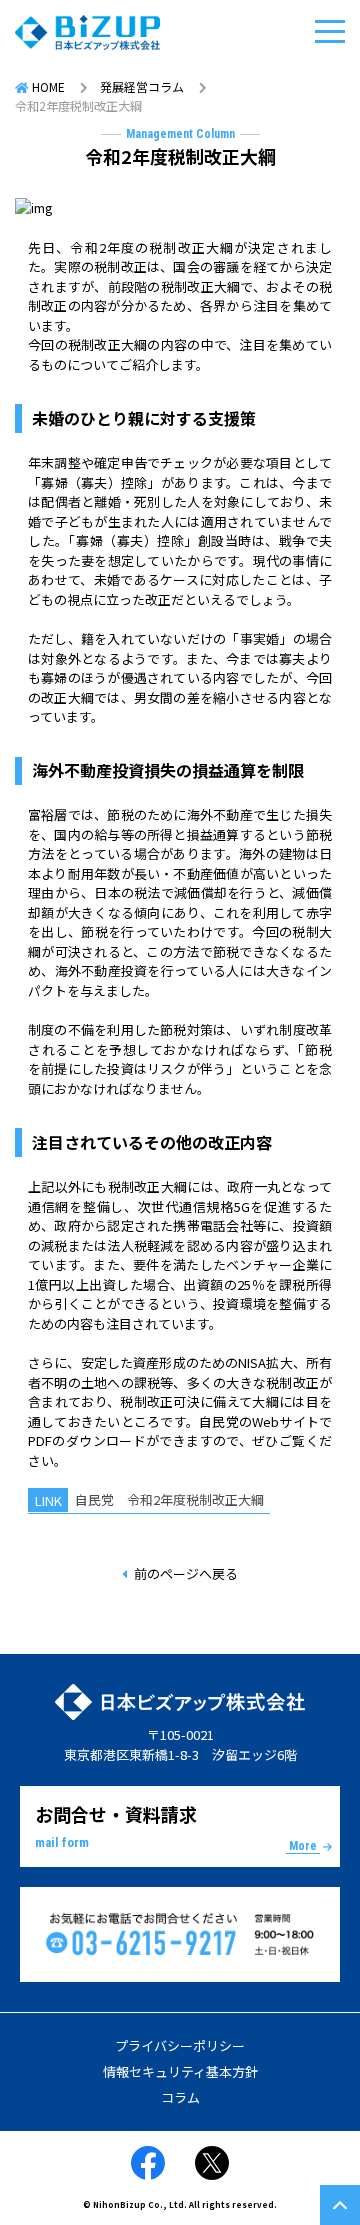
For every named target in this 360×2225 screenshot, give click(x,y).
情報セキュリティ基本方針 (180, 2071)
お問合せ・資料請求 (176, 1827)
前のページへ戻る (186, 1573)
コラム (180, 2097)
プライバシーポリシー (180, 2045)
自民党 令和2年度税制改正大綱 (169, 1499)
